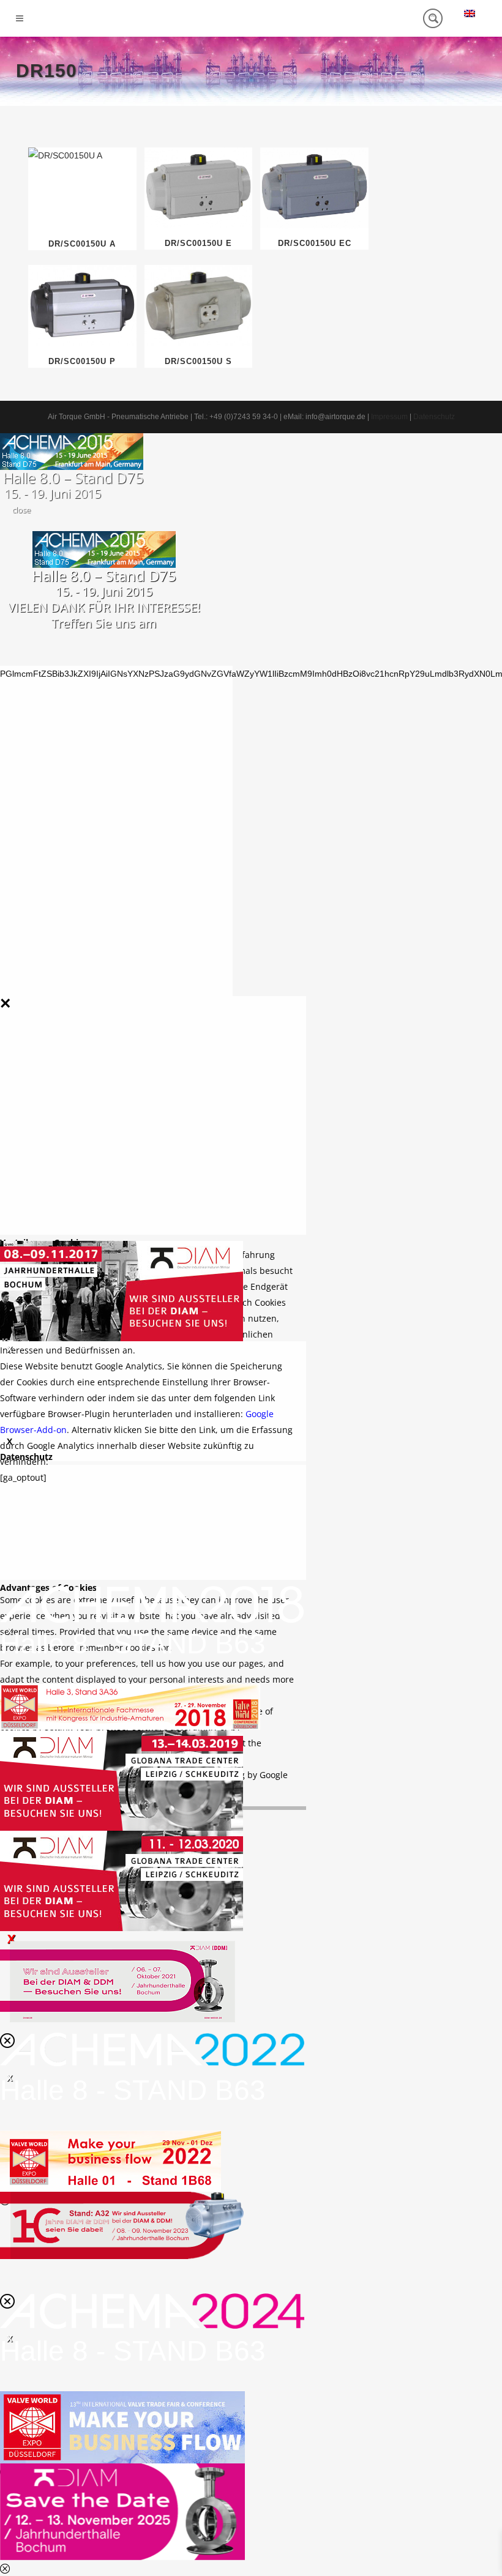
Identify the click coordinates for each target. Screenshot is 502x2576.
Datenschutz (434, 417)
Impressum (389, 417)
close (21, 510)
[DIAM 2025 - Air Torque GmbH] (122, 2511)
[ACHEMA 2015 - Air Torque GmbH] (72, 450)
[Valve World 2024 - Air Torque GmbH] (122, 2426)
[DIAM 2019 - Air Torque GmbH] (122, 1779)
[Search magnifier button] (433, 18)
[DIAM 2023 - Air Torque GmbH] (122, 2224)
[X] (122, 1291)
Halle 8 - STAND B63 (133, 1644)
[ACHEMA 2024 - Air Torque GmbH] (152, 2310)
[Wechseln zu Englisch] (470, 13)
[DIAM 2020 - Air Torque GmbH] (122, 1880)
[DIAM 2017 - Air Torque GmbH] (122, 1290)
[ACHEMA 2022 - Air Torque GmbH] (152, 2049)
